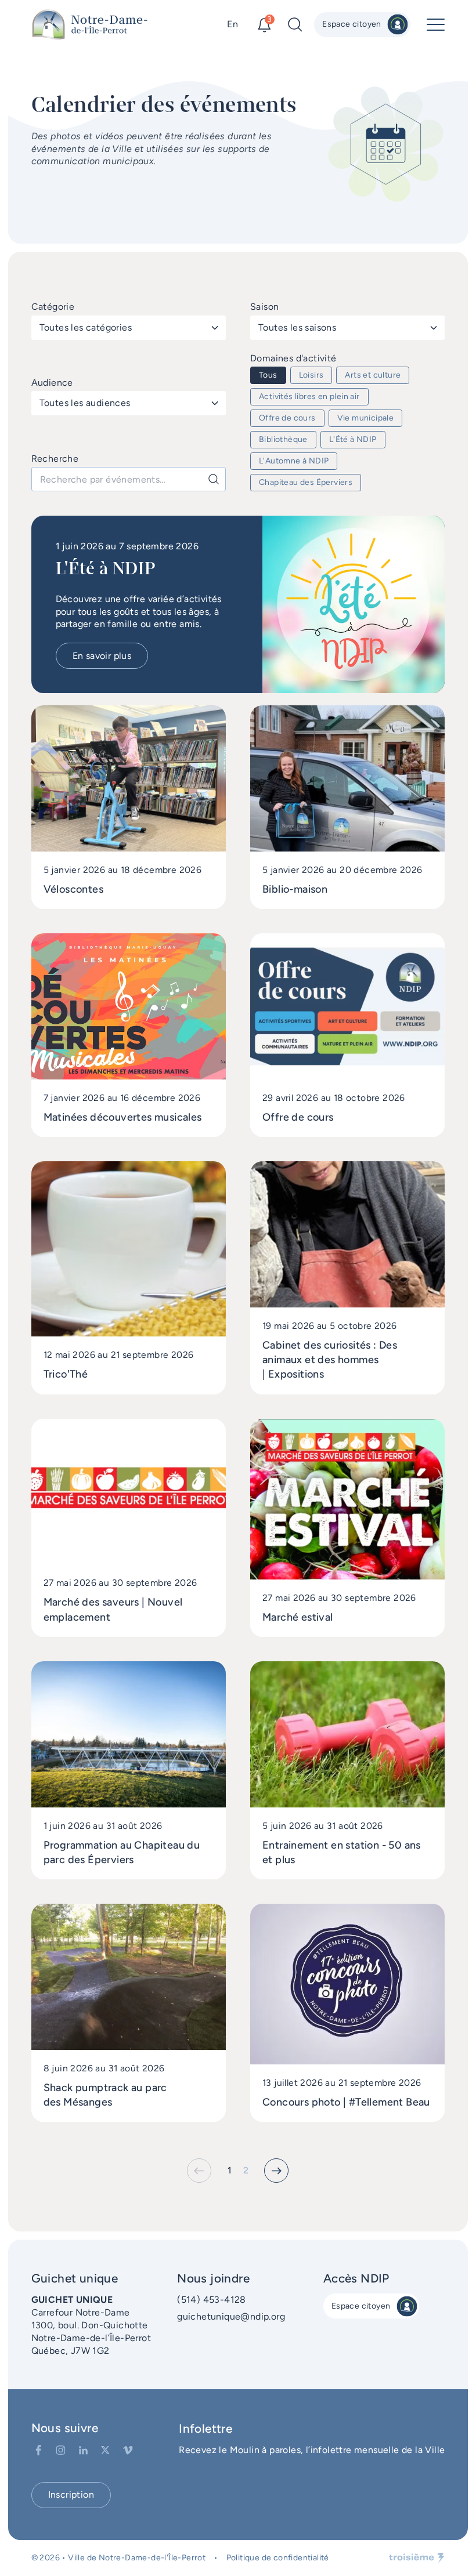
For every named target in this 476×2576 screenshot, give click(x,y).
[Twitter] (105, 2450)
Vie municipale (366, 418)
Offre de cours (287, 418)
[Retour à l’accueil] (90, 25)
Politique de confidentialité (278, 2558)
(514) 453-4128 (212, 2300)
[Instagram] (61, 2450)
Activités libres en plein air (309, 396)
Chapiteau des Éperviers (306, 482)
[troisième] (417, 2558)
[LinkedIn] (83, 2450)
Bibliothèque (283, 439)
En (232, 24)
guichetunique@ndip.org (231, 2316)
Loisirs (311, 375)
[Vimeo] (128, 2450)
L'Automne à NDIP (294, 461)
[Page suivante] (276, 2171)
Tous (268, 375)
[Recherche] (214, 479)
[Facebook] (39, 2450)
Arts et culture (373, 375)
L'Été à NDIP (353, 439)
